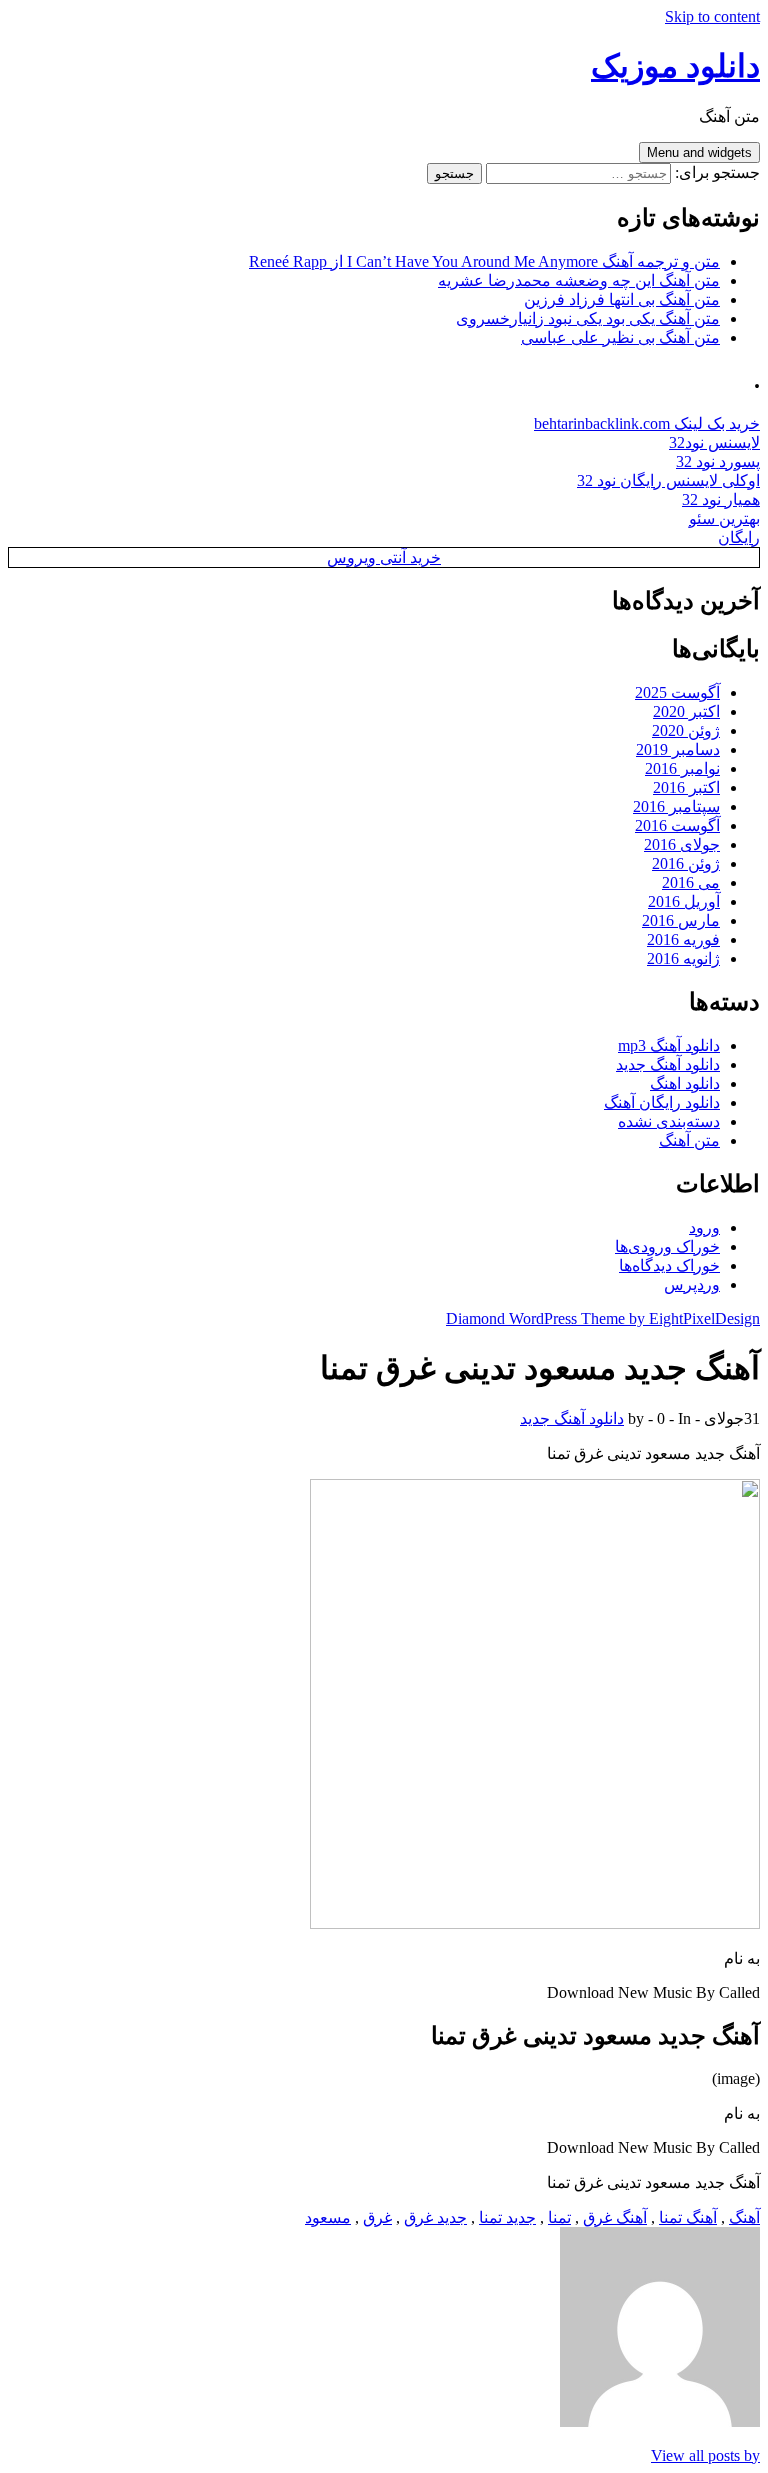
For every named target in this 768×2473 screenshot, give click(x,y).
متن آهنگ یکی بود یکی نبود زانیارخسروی (588, 318)
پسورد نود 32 (718, 461)
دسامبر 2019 (678, 749)
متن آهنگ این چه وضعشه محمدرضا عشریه (579, 280)
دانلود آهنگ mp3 (669, 1045)
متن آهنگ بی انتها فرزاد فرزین (622, 299)
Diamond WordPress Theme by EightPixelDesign (603, 1318)
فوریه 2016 (683, 939)
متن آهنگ (689, 1140)
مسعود (328, 2217)
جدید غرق (435, 2217)
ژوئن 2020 (686, 730)
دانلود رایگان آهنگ (662, 1102)
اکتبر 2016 (686, 787)
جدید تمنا (507, 2217)
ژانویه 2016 (683, 958)
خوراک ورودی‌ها (667, 1246)
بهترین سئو (724, 518)
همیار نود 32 (721, 499)
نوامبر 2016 (682, 768)
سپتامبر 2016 (676, 806)
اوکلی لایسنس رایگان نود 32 (668, 480)
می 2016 (691, 882)
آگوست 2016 (677, 825)
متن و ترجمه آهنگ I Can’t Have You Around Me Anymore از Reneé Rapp (484, 261)
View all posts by (705, 2455)
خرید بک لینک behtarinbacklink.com (647, 423)
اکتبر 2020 (686, 711)
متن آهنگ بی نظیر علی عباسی (620, 337)
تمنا (559, 2217)
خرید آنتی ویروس (384, 557)
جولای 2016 (682, 844)
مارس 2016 (681, 920)
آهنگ (744, 2217)
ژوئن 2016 (686, 863)
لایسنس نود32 (714, 442)
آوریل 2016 (684, 901)
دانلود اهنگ (685, 1083)
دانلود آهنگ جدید (668, 1064)
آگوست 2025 (677, 692)
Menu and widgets (699, 152)
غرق (377, 2217)
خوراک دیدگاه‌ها (669, 1265)
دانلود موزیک (675, 66)
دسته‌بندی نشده (669, 1121)
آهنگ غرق (615, 2217)
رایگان (739, 537)
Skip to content (712, 16)
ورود (704, 1227)
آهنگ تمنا (688, 2217)
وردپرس (692, 1284)
